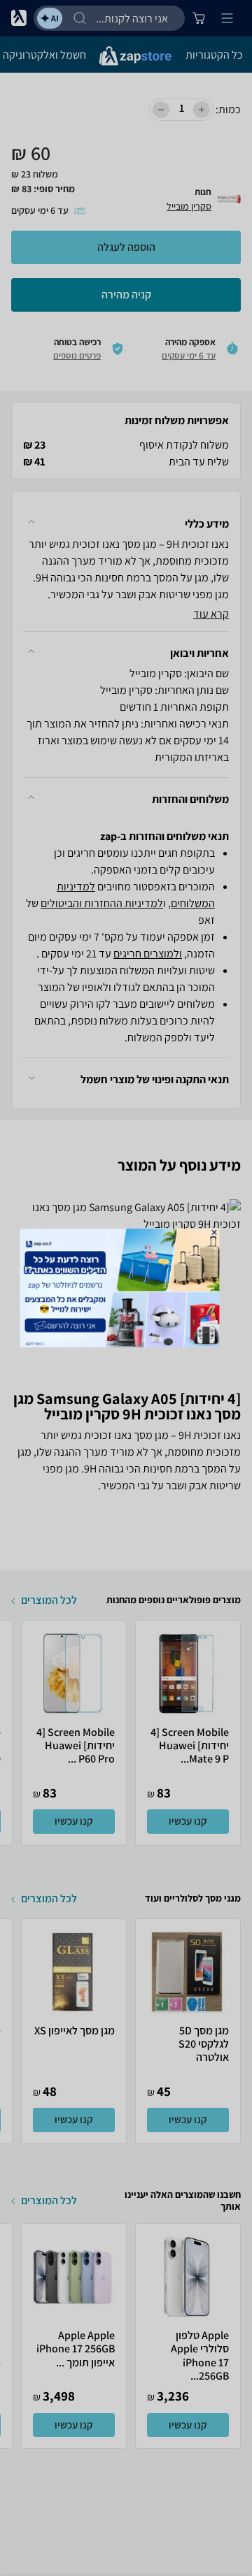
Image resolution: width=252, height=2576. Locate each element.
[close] (215, 1232)
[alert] (126, 1288)
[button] (215, 1232)
